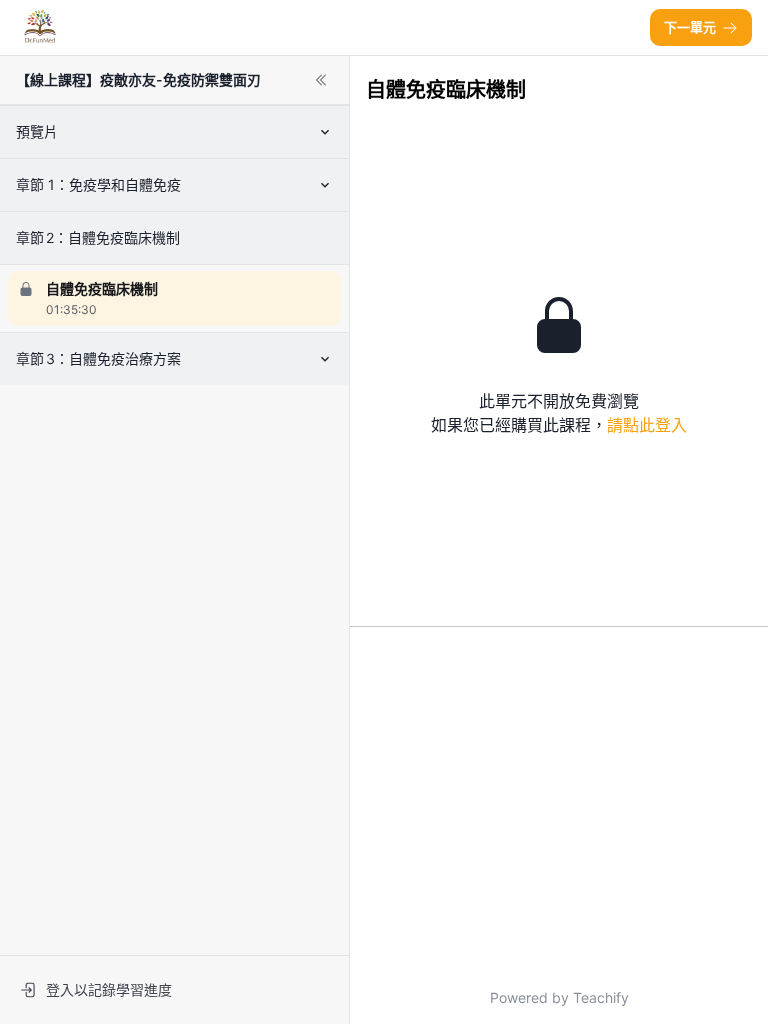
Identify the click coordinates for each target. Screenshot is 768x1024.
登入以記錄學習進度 (109, 989)
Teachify (601, 997)
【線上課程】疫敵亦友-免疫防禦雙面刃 (138, 79)
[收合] (321, 80)
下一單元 (690, 27)
